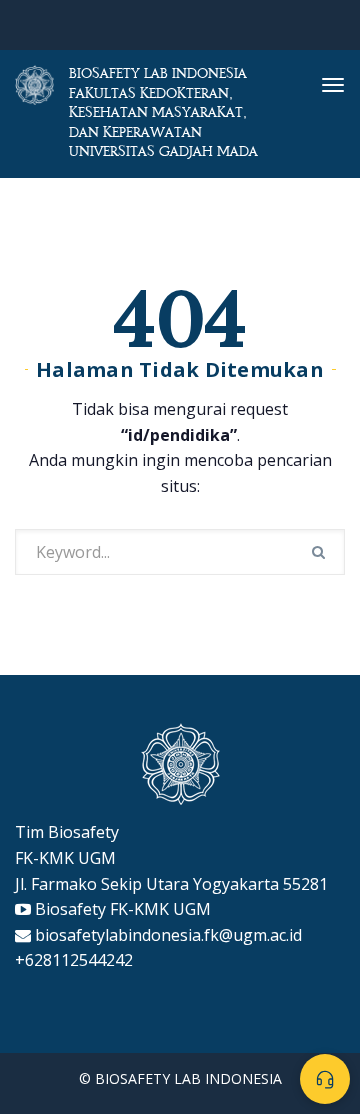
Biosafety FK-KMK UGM (123, 909)
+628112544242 (74, 960)
